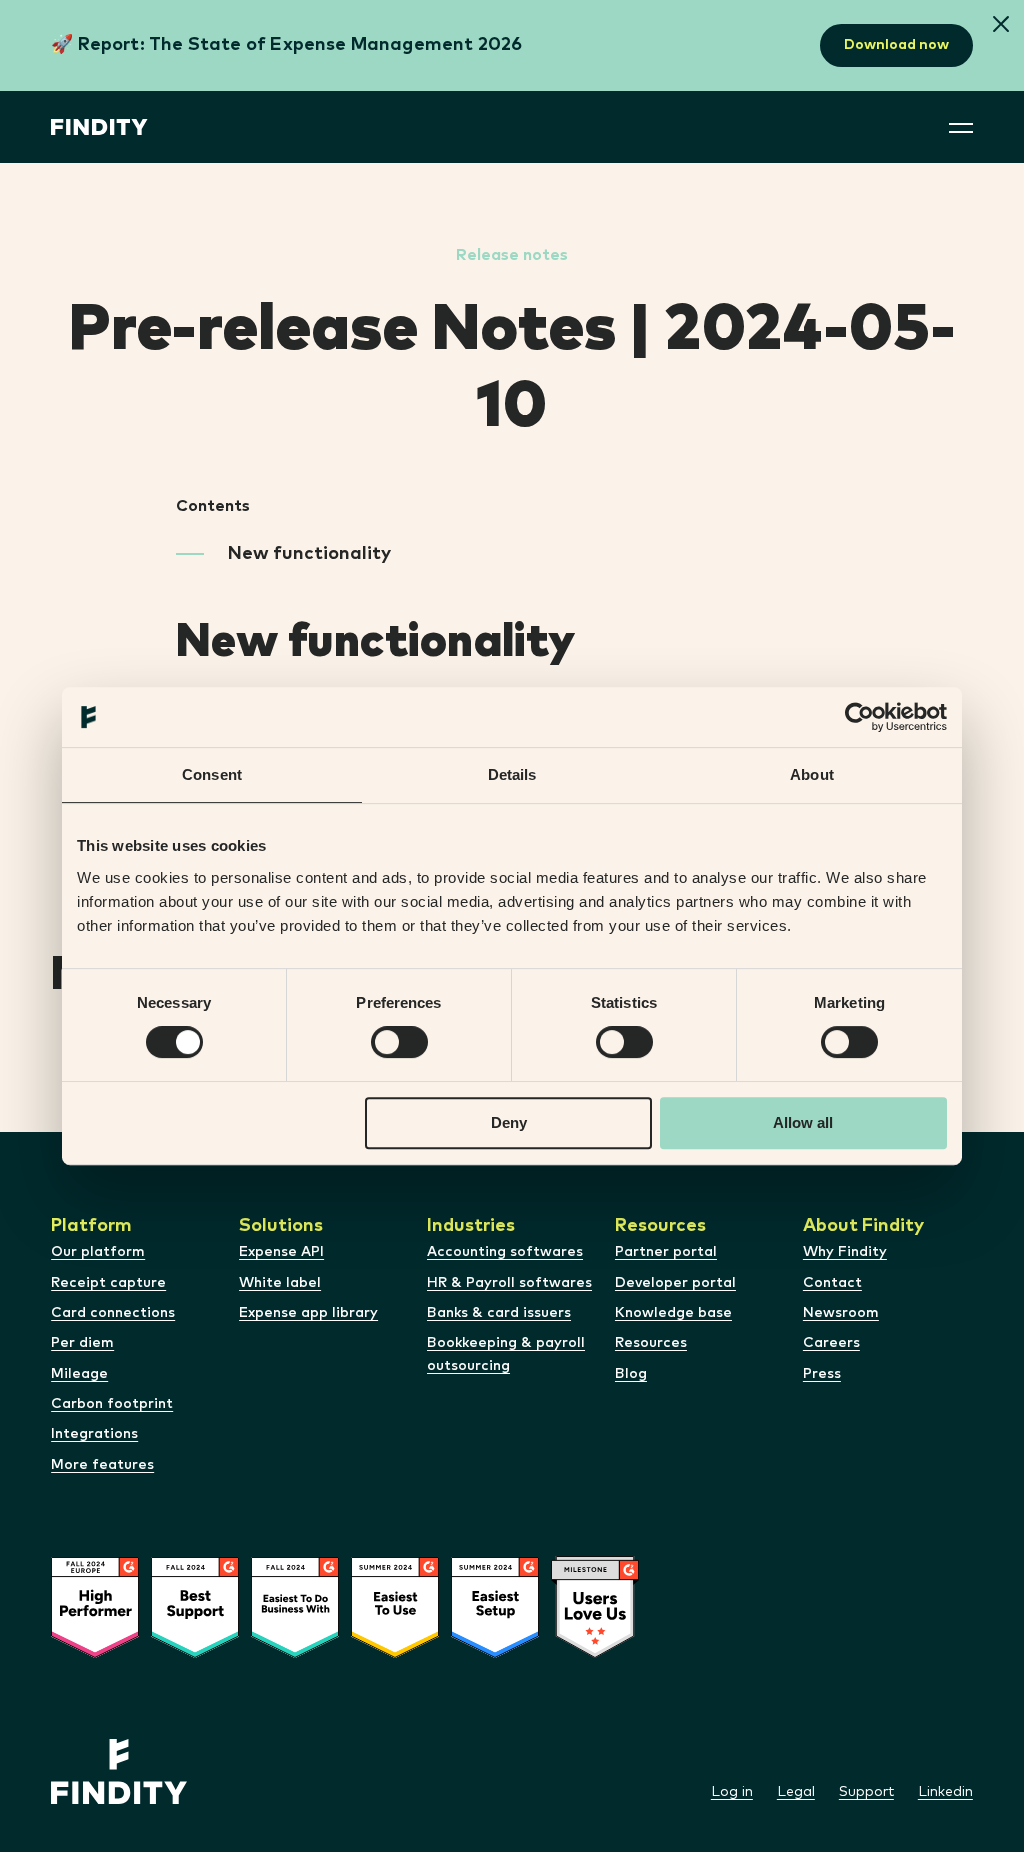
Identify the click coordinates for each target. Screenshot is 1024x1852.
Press (822, 1374)
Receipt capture (108, 1283)
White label (280, 1283)
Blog (631, 1374)
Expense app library (308, 1313)
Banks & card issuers (499, 1313)
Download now (896, 45)
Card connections (113, 1313)
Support (866, 1792)
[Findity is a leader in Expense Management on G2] (195, 1654)
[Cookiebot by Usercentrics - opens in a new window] (859, 717)
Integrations (94, 1434)
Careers (831, 1343)
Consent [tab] (212, 774)
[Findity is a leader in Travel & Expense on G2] (495, 1654)
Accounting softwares (505, 1252)
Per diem (82, 1343)
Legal (796, 1792)
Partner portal (666, 1252)
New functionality (309, 554)
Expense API (281, 1252)
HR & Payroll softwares (509, 1283)
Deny (509, 1122)
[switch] (399, 1042)
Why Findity (845, 1252)
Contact (832, 1283)
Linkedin (945, 1792)
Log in (732, 1792)
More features (102, 1465)
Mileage (79, 1374)
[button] (1001, 25)
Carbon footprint (112, 1404)
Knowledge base (673, 1313)
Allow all (803, 1122)
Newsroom (841, 1313)
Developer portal (675, 1283)
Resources (651, 1343)
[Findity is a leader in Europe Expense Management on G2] (95, 1654)
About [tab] (812, 774)
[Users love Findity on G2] (595, 1655)
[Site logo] (99, 127)
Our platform (98, 1252)
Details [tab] (512, 774)
